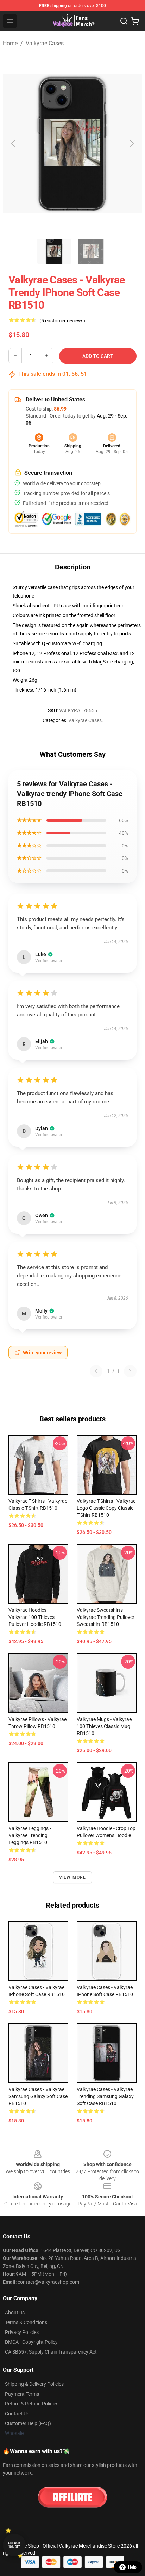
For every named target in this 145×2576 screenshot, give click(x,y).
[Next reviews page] (130, 1371)
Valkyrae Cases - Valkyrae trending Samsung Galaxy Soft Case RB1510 (105, 2096)
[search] (124, 21)
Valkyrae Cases (45, 43)
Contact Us (17, 2414)
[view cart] (135, 21)
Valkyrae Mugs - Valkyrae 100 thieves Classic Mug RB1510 (104, 1726)
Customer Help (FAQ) (28, 2423)
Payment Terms (22, 2394)
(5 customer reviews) (62, 321)
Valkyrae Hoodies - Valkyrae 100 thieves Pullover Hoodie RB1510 (35, 1617)
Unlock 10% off (14, 2545)
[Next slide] (131, 143)
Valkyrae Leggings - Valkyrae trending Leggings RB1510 (30, 1835)
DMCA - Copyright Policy (31, 2342)
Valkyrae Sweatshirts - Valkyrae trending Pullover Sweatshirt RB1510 (106, 1617)
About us (15, 2313)
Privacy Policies (22, 2332)
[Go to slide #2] (91, 251)
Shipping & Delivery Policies (34, 2384)
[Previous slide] (14, 143)
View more (73, 1877)
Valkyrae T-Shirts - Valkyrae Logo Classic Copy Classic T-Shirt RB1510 (106, 1508)
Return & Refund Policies (32, 2404)
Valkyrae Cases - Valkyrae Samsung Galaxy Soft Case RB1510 (38, 2096)
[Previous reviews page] (96, 1371)
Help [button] (132, 2567)
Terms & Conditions (26, 2322)
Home (10, 43)
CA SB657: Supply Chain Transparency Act (51, 2352)
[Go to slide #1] (54, 251)
